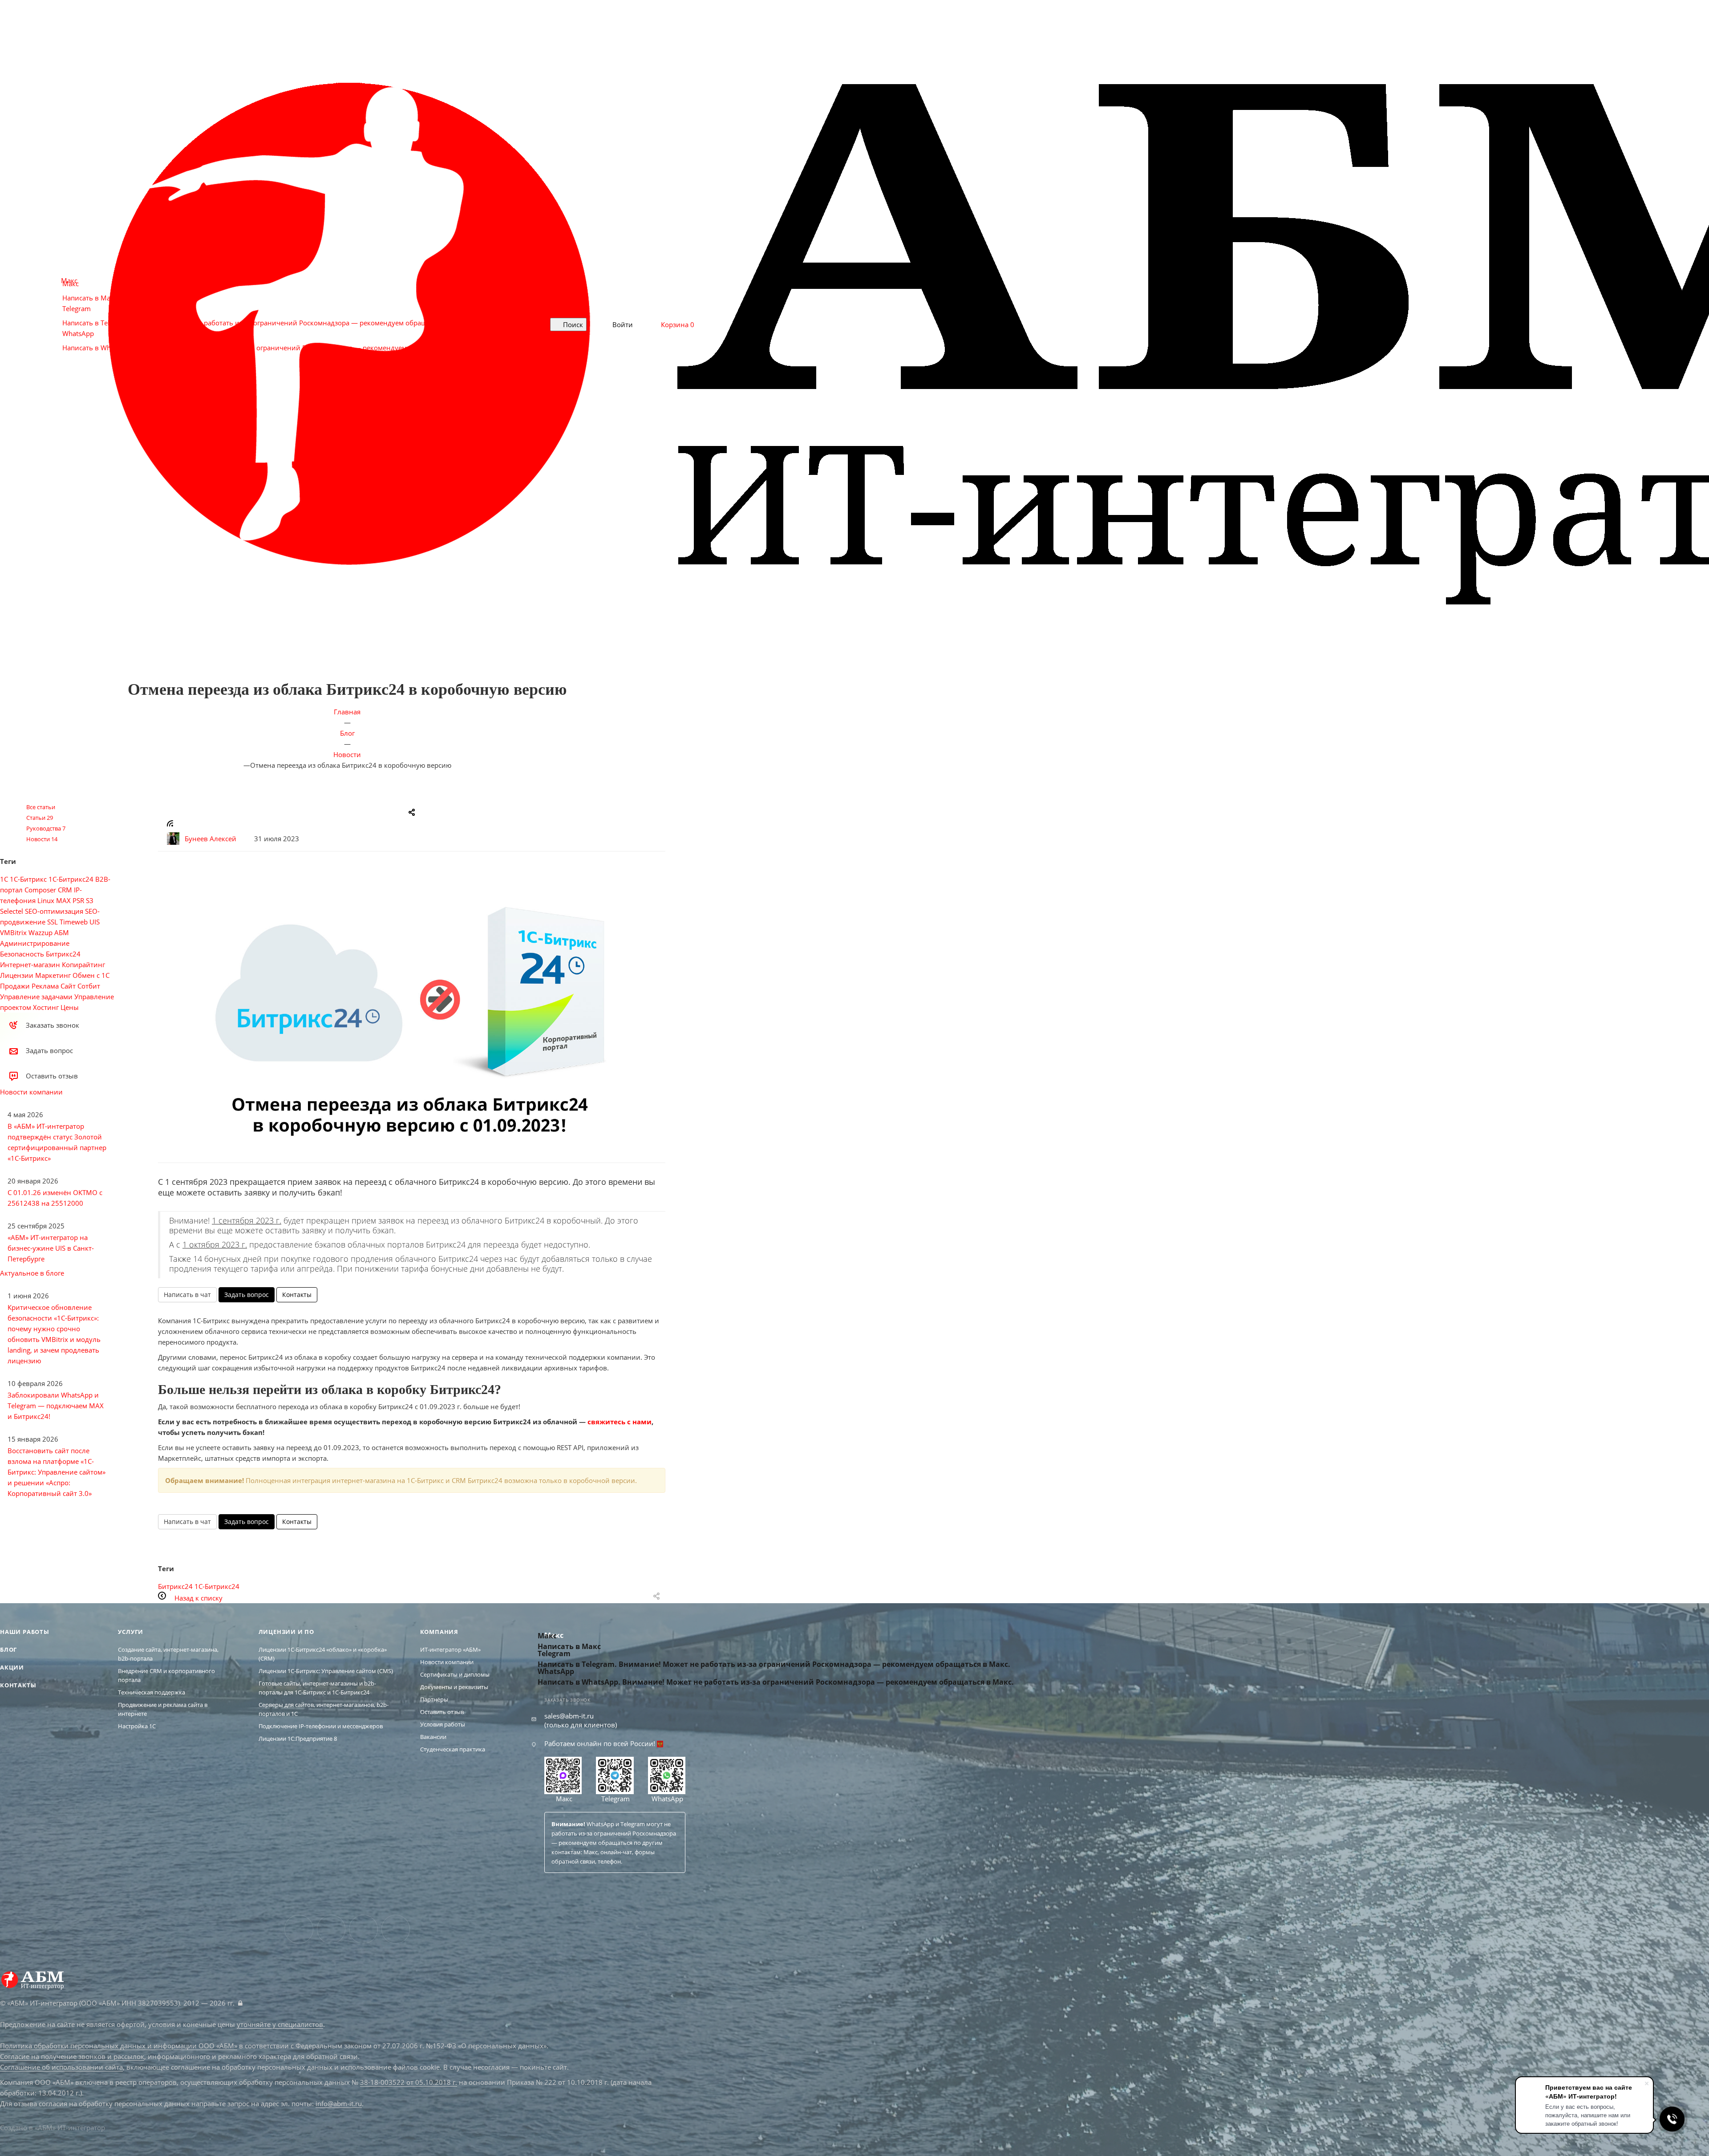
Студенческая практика (453, 1749)
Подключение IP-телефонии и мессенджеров (321, 1726)
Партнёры (434, 1699)
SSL (53, 922)
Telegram (615, 1799)
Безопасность (22, 954)
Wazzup (40, 932)
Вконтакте (299, 1929)
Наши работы (25, 1632)
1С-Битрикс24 (217, 1586)
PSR (78, 900)
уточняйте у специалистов (280, 2024)
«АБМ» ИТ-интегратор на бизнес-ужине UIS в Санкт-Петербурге (51, 1248)
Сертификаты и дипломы (455, 1674)
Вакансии (433, 1737)
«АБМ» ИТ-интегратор (70, 2128)
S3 (90, 900)
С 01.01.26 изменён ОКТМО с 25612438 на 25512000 (55, 1198)
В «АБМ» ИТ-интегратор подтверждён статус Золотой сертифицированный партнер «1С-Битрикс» (57, 1142)
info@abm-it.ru (339, 2103)
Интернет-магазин (30, 965)
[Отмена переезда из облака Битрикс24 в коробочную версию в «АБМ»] (412, 1018)
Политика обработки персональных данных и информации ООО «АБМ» (119, 2046)
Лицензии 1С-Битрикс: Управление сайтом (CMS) (326, 1671)
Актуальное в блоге (32, 1273)
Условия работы (443, 1724)
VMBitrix (13, 932)
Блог (8, 1649)
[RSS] (170, 824)
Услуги (131, 1632)
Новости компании (31, 1092)
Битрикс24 (175, 1586)
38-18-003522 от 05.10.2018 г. (409, 2082)
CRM (65, 890)
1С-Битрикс (28, 879)
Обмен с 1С (91, 975)
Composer (40, 890)
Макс (563, 1799)
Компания (439, 1632)
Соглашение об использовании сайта (61, 2067)
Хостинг (46, 1007)
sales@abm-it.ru (569, 1716)
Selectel (12, 911)
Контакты (297, 1295)
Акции (12, 1667)
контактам (566, 1852)
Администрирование (35, 943)
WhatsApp (666, 1799)
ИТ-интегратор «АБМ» (450, 1649)
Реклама (45, 986)
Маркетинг (53, 975)
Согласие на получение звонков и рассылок (72, 2056)
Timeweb (74, 922)
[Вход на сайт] (240, 2003)
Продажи (15, 986)
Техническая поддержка (152, 1692)
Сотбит (89, 986)
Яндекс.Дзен (396, 1929)
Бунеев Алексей (211, 839)
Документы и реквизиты (454, 1687)
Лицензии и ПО (286, 1632)
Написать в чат (187, 1295)
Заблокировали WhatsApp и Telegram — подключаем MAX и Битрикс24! (56, 1406)
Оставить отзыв (442, 1712)
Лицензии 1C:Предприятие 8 (298, 1739)
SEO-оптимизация (54, 911)
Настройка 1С (137, 1726)
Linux (46, 900)
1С (4, 879)
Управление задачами (36, 997)
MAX (63, 900)
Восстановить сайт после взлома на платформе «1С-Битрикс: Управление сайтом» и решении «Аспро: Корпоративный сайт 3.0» (57, 1472)
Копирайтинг (83, 965)
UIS (95, 922)
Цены (70, 1007)
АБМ (62, 932)
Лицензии (17, 975)
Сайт (68, 986)
